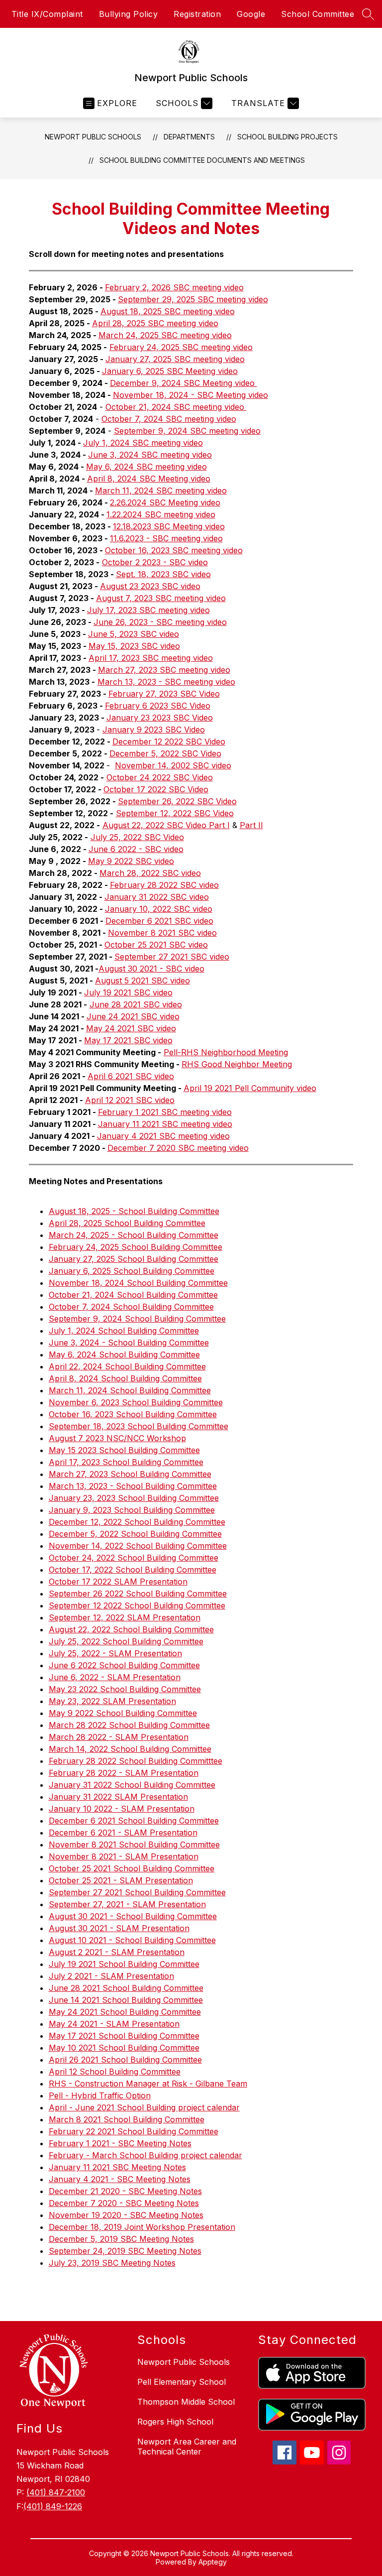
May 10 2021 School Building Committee (124, 2048)
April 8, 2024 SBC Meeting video (149, 479)
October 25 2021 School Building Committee (132, 1868)
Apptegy (213, 2562)
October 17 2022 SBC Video (156, 789)
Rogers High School (175, 2422)
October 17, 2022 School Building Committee (133, 1570)
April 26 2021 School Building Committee (125, 2060)
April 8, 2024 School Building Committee (125, 1378)
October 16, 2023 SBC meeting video (174, 550)
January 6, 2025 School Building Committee (132, 1271)
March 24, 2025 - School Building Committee (134, 1235)
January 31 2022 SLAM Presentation (118, 1797)
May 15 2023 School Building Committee (124, 1450)
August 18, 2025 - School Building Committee (134, 1211)
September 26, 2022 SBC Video (177, 801)
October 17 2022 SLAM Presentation (118, 1582)
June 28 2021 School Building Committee (126, 1988)
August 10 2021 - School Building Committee (132, 1940)
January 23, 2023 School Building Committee (134, 1498)
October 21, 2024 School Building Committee (133, 1295)
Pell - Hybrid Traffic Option (100, 2095)
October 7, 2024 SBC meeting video (169, 419)
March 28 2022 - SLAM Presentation (119, 1737)
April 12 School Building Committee (115, 2072)
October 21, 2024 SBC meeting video (176, 407)
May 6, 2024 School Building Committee (124, 1354)
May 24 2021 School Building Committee (125, 2012)
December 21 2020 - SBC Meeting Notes (125, 2191)
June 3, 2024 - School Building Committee (129, 1343)
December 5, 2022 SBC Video (165, 753)
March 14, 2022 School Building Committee (130, 1749)
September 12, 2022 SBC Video (175, 813)
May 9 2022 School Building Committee (123, 1713)
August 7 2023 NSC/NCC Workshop (117, 1438)
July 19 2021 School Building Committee (124, 1964)
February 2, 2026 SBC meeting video (174, 287)
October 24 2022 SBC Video (160, 777)
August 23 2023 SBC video (150, 586)
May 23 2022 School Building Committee (125, 1689)
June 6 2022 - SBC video (136, 849)
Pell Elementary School (182, 2382)
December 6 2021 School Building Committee (134, 1821)
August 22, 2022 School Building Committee (131, 1629)
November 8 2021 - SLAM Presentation (124, 1856)
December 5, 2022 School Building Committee (135, 1534)
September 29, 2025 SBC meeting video (193, 299)
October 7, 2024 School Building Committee (131, 1307)
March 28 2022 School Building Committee (129, 1725)
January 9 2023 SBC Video (154, 730)
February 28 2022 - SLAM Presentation (124, 1773)
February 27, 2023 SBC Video (164, 694)
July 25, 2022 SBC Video (137, 837)
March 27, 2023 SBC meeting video (164, 670)
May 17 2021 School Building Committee (124, 2036)
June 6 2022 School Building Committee (124, 1665)
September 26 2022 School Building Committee (138, 1594)
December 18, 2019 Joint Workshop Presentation (142, 2227)
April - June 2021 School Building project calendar (144, 2107)
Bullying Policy (129, 14)
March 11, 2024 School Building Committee (130, 1390)
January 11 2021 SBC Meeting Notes (117, 2167)
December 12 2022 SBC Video (169, 741)
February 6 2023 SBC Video (158, 706)
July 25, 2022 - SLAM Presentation (115, 1653)
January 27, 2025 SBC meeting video (175, 359)
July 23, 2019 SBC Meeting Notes (112, 2263)
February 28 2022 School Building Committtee (136, 1761)
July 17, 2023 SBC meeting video (148, 610)
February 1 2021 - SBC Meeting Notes (120, 2143)
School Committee (318, 14)
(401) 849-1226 (53, 2506)
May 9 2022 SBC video (131, 861)
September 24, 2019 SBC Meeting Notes (125, 2251)
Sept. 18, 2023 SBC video (163, 574)
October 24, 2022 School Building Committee (134, 1558)
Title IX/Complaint (47, 14)
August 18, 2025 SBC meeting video (168, 311)
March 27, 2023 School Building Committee (130, 1474)
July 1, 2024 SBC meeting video (143, 443)
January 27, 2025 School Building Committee (134, 1259)
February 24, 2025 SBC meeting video (181, 347)
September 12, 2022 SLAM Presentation (125, 1617)
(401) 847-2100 (56, 2492)
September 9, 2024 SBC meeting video (187, 431)
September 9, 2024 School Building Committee (137, 1319)
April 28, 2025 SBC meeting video (155, 323)
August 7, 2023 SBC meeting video (161, 598)
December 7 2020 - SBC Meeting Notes (124, 2203)
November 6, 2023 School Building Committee (136, 1402)
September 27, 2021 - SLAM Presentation (127, 1904)
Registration (197, 14)
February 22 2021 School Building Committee (134, 2131)
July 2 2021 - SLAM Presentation (111, 1976)
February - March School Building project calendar (145, 2155)
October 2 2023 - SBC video (155, 562)
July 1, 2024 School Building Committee (124, 1331)
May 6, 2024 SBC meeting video (146, 467)
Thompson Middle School (186, 2402)
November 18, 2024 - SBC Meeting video (191, 395)
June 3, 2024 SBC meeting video (150, 455)
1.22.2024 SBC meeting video (161, 514)
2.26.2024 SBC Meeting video (165, 502)
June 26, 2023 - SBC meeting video (160, 622)
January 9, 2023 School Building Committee (132, 1510)
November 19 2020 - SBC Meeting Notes (126, 2215)
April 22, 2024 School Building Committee (127, 1366)
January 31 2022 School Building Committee (132, 1785)
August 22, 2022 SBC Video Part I (166, 825)
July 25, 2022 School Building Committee (126, 1641)
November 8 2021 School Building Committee (134, 1844)
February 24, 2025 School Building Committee (136, 1247)
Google (251, 14)
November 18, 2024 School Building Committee (138, 1283)
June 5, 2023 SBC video (134, 634)
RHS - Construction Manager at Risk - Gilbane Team (148, 2084)
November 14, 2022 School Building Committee (138, 1546)
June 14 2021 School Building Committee (126, 2000)
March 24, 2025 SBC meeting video (165, 335)
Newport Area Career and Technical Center (187, 2447)
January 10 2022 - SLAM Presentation (122, 1809)
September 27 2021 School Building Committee (137, 1892)
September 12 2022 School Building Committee (137, 1605)
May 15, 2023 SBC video (134, 646)
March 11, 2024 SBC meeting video (161, 491)
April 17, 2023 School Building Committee (126, 1462)
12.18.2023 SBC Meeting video (169, 526)
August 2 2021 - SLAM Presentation (117, 1952)
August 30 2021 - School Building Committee (133, 1916)
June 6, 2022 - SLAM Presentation (115, 1677)
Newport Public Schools (93, 137)
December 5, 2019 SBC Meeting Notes (121, 2239)
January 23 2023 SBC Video (160, 718)
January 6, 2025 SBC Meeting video (170, 371)
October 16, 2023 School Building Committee (133, 1414)
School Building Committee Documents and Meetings (202, 160)
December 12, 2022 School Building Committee (137, 1522)
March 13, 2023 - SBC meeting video (166, 682)
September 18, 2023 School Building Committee (139, 1426)
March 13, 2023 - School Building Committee (133, 1486)
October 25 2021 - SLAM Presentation (121, 1880)
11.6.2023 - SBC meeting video (166, 538)
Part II (251, 825)
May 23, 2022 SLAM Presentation (112, 1701)
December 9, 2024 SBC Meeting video (184, 383)
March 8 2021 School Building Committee (127, 2119)
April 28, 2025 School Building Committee (127, 1223)
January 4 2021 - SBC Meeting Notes (120, 2179)
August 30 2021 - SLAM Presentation (119, 1928)
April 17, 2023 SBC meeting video (151, 658)
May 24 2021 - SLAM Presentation (114, 2024)
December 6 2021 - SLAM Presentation (123, 1833)
